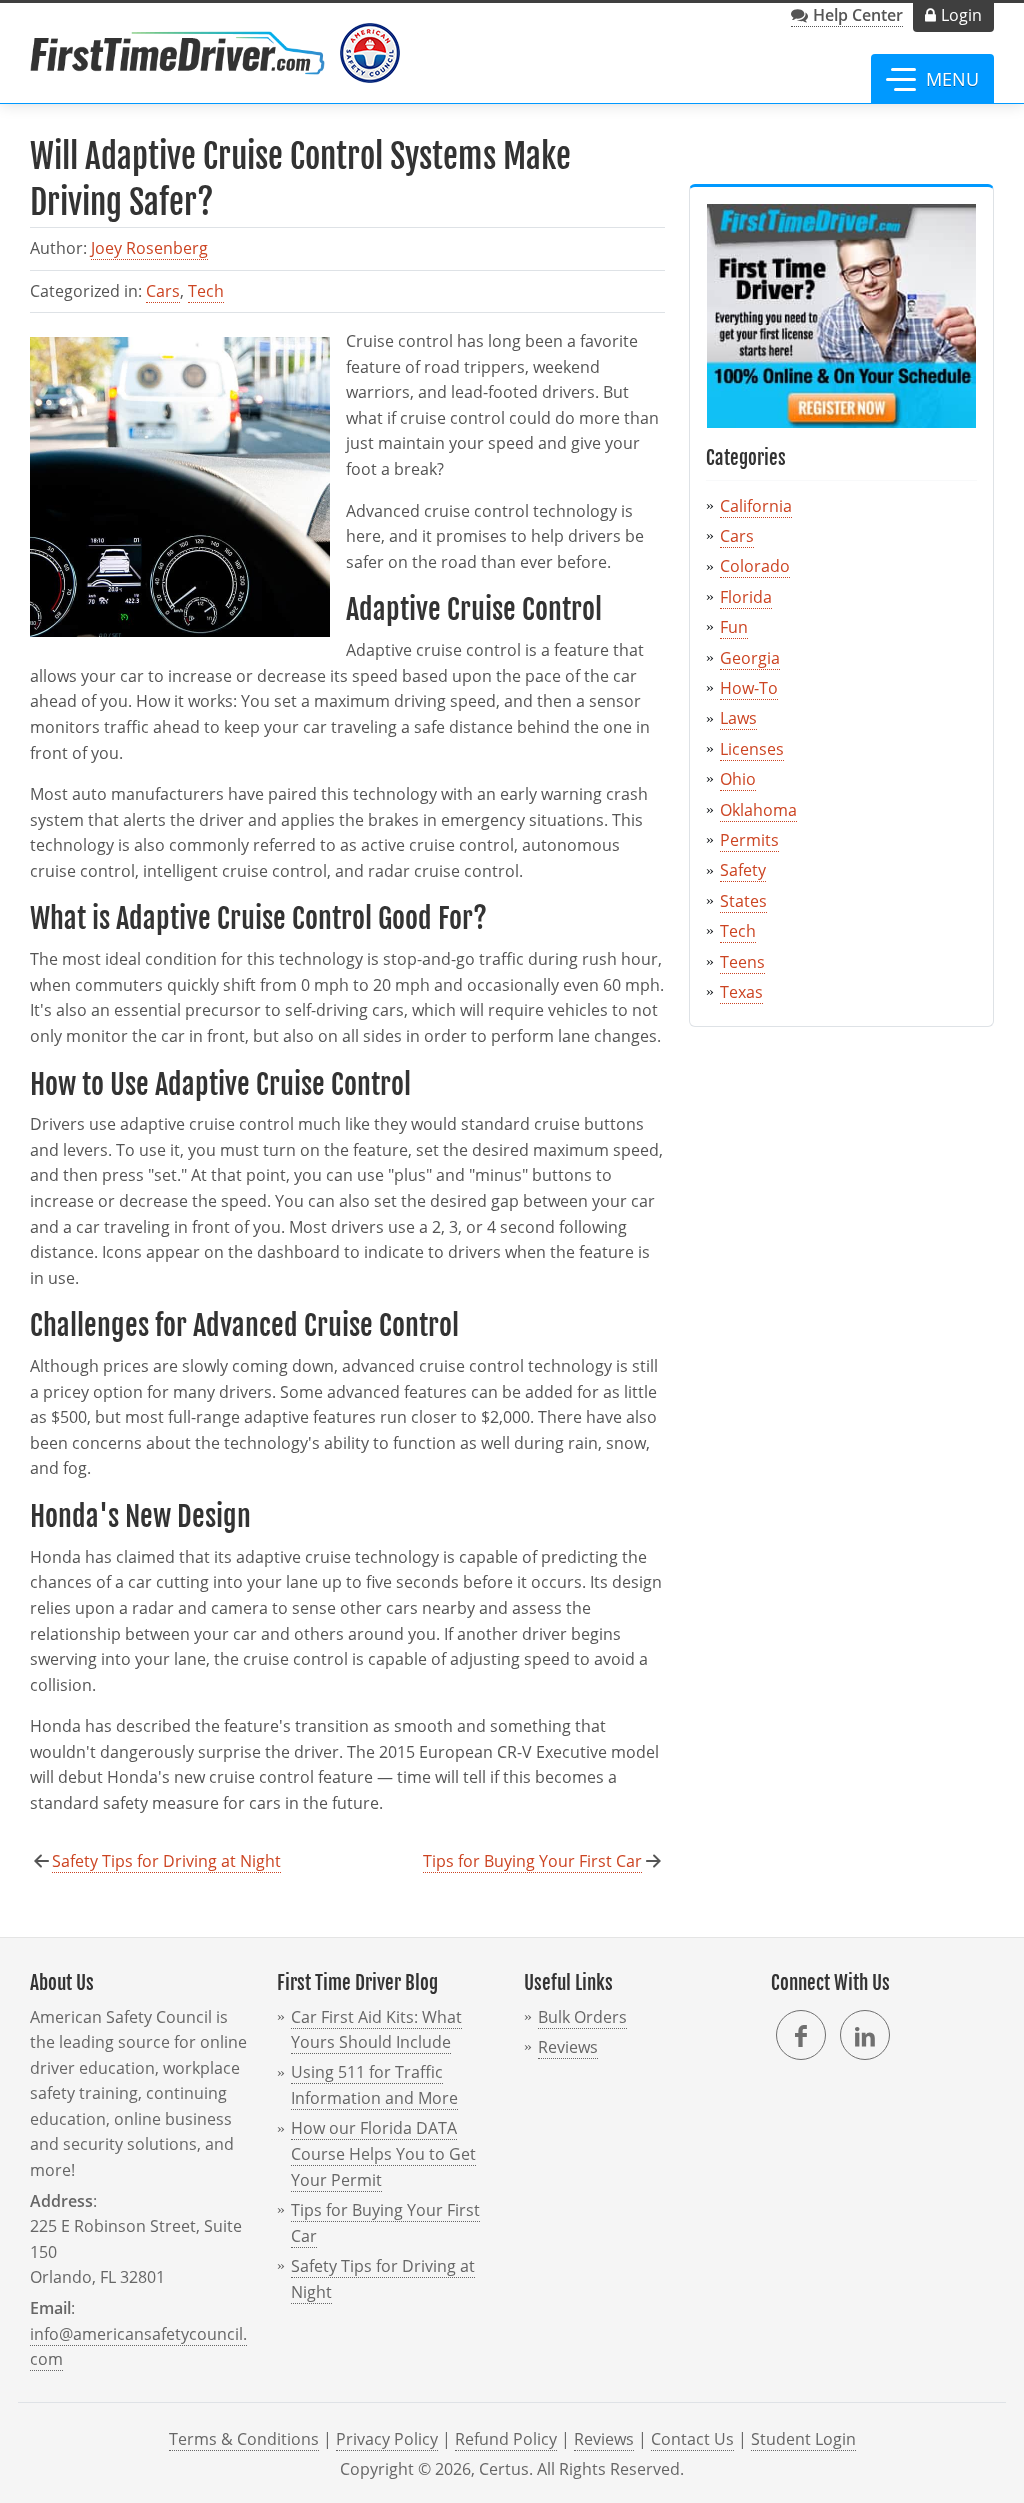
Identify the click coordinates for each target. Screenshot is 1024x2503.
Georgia (750, 658)
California (756, 506)
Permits (749, 840)
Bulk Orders (582, 2017)
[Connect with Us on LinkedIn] (865, 2035)
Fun (734, 627)
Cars (163, 291)
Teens (742, 962)
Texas (741, 992)
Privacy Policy (387, 2439)
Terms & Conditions (244, 2439)
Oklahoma (758, 810)
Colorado (755, 566)
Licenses (752, 749)
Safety (743, 870)
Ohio (738, 779)
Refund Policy (506, 2439)
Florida (746, 597)
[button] (932, 79)
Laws (738, 718)
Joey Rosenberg (149, 248)
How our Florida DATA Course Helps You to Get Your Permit (383, 2153)
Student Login (803, 2439)
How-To (749, 688)
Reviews (568, 2047)
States (743, 901)
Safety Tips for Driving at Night (166, 1861)
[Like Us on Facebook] (801, 2035)
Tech (206, 291)
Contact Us (692, 2439)
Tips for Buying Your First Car (532, 1861)
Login (961, 15)
